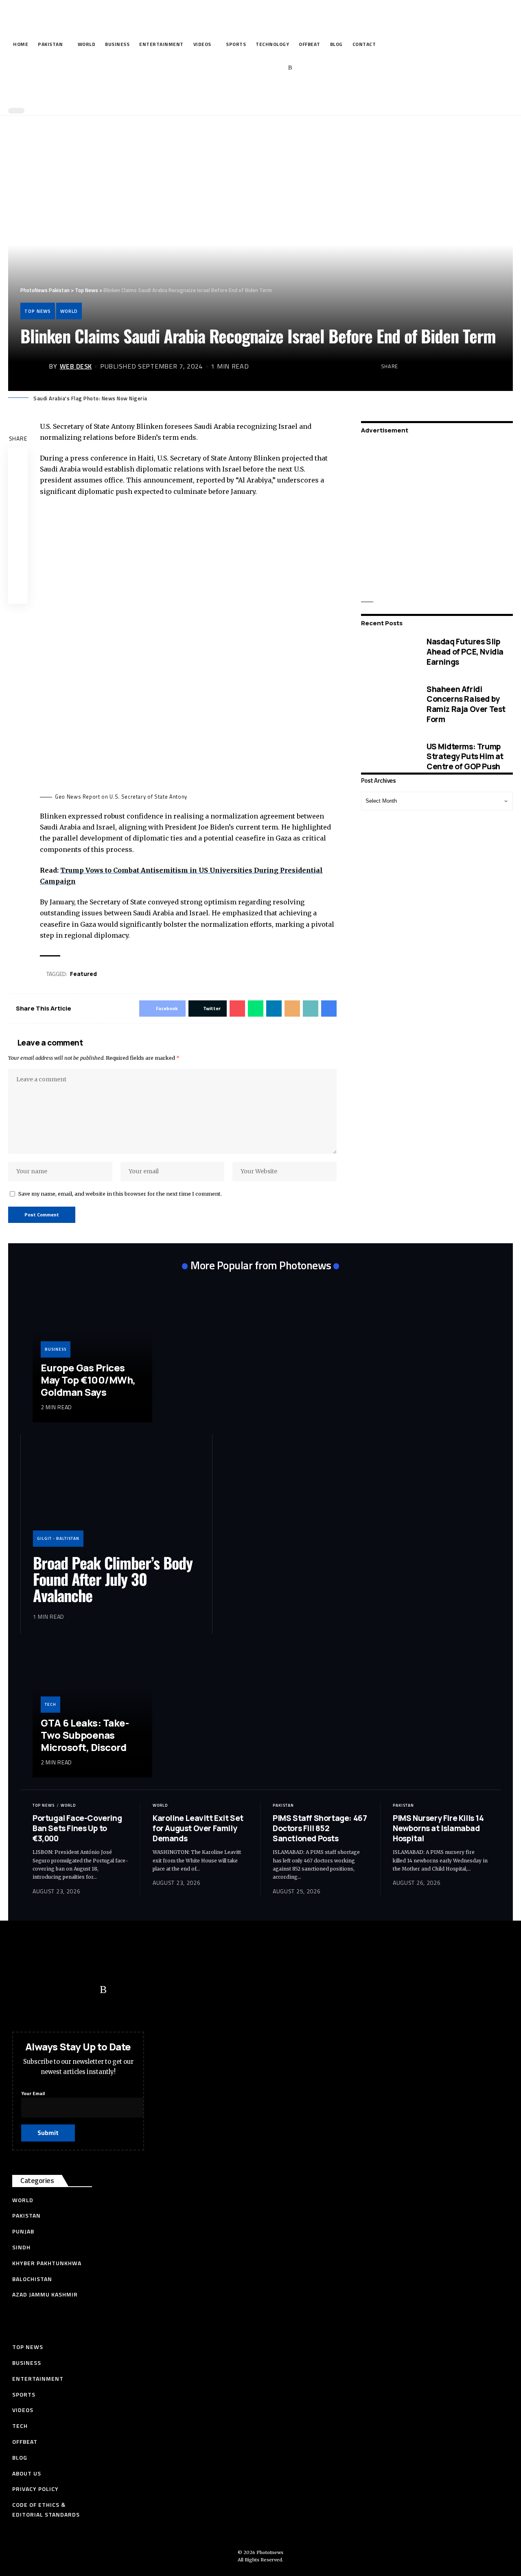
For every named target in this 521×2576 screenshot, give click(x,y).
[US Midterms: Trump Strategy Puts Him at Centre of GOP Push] (388, 756)
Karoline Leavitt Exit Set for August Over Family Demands (198, 1828)
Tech (50, 1704)
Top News (38, 311)
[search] (258, 93)
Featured (83, 974)
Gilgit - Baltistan (58, 1538)
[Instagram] (278, 68)
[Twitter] (240, 68)
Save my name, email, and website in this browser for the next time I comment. (120, 1194)
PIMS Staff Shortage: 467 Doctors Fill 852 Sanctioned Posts (320, 1828)
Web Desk (76, 366)
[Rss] (290, 68)
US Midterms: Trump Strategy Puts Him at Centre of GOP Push (465, 756)
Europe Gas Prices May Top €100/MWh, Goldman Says (88, 1380)
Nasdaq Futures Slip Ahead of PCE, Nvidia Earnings (465, 652)
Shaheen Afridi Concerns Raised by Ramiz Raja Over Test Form (466, 704)
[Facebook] (227, 68)
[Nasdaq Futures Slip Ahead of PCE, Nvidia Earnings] (388, 652)
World (69, 311)
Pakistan (283, 1805)
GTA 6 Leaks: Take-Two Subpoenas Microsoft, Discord (85, 1735)
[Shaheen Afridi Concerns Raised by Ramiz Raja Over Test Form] (388, 704)
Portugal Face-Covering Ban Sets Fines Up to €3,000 (77, 1828)
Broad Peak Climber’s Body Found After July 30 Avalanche (113, 1579)
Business (56, 1349)
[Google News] (265, 68)
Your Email (33, 2093)
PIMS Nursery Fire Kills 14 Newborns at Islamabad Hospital (438, 1828)
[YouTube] (253, 68)
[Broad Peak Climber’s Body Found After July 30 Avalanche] (116, 1497)
